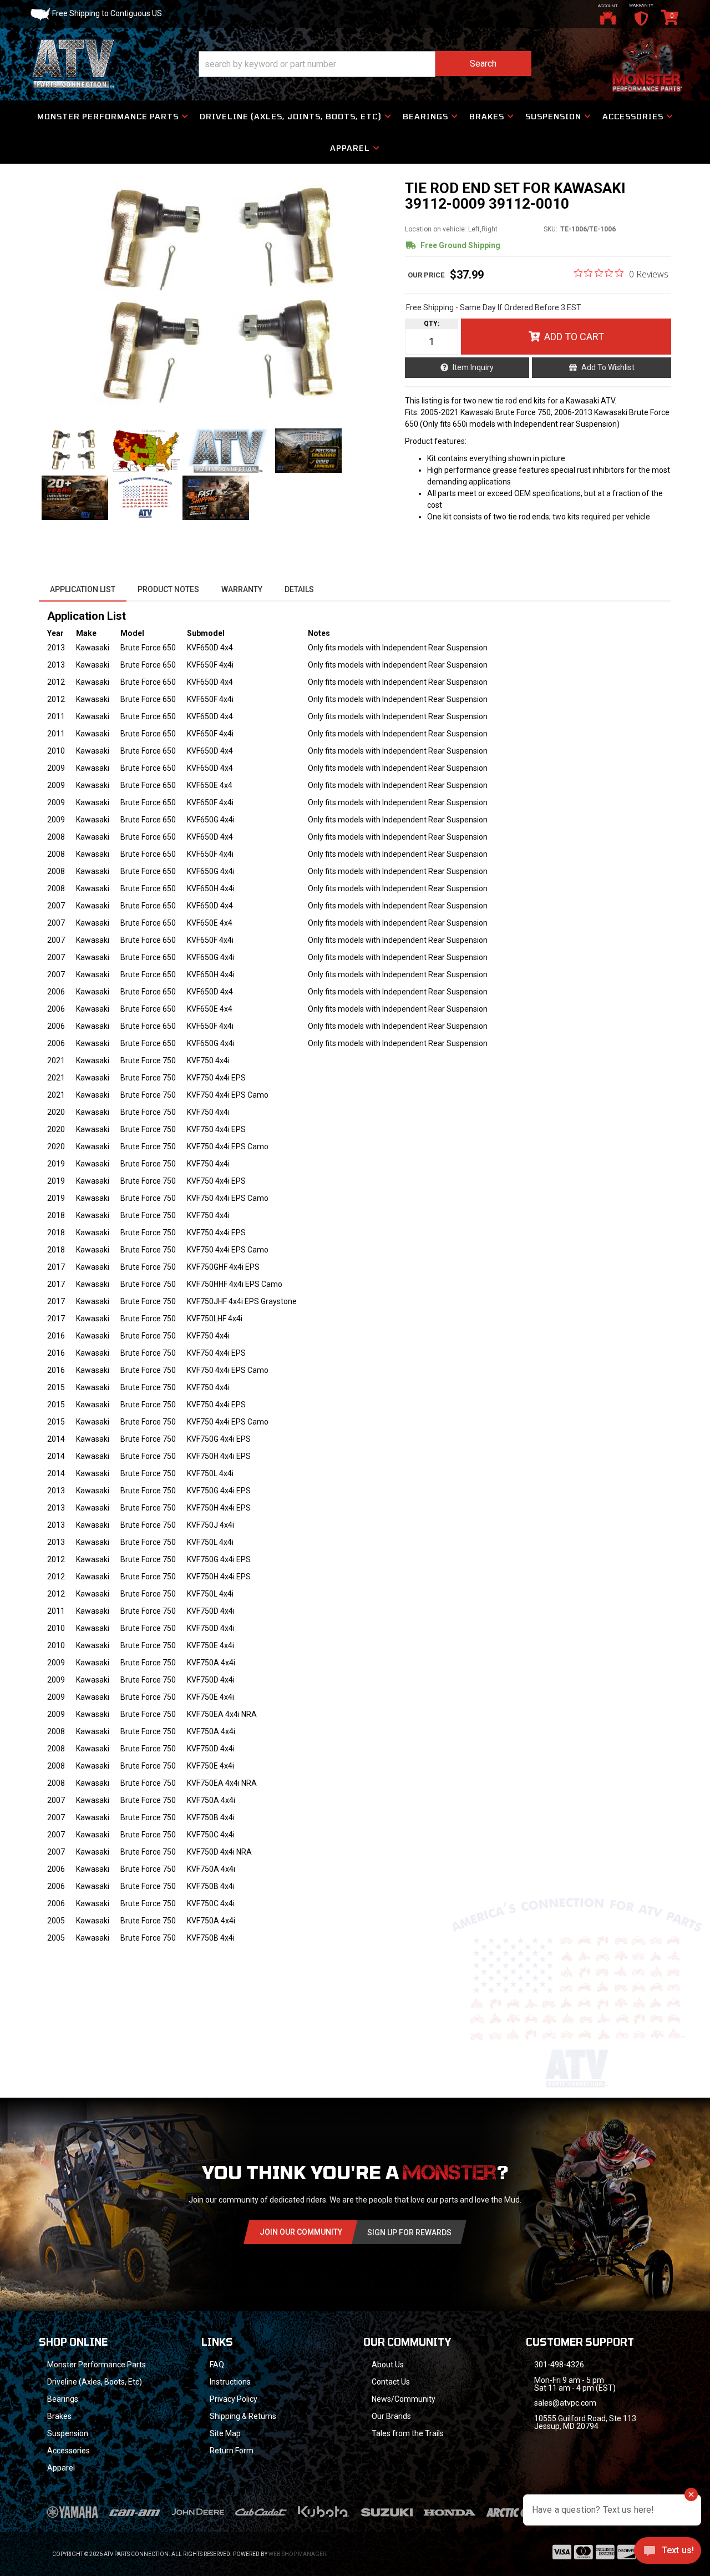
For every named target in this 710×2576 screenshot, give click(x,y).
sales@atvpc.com (565, 2403)
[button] (365, 64)
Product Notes (168, 589)
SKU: (551, 229)
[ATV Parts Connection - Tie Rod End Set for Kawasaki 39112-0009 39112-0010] (216, 299)
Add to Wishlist (608, 367)
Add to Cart (574, 337)
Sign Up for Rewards (409, 2232)
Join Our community (301, 2232)
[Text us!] (668, 2553)
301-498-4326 (559, 2365)
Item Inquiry (473, 367)
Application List (83, 589)
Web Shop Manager (297, 2554)
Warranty (242, 589)
